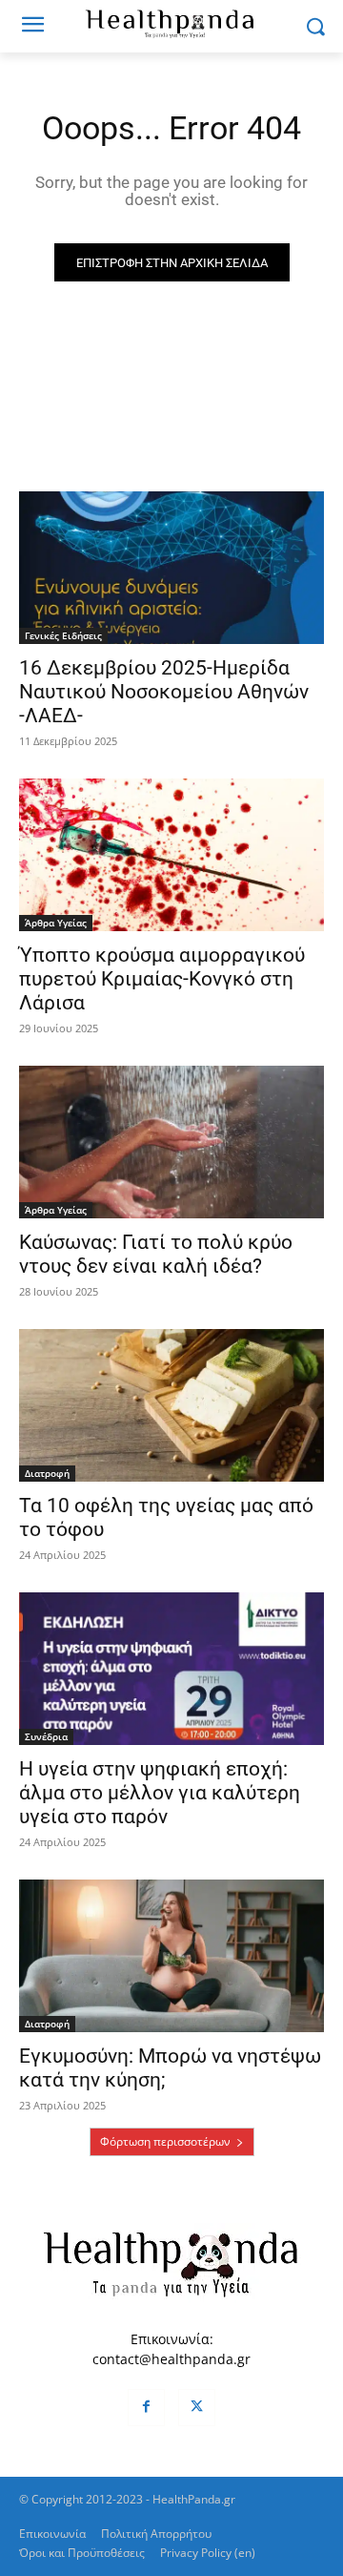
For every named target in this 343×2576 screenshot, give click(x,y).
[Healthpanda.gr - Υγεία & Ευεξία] (171, 23)
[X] (197, 2408)
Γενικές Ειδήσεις (63, 635)
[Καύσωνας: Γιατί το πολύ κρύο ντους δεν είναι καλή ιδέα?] (171, 1142)
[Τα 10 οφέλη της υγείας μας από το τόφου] (171, 1405)
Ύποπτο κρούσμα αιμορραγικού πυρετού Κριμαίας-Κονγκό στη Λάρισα (162, 979)
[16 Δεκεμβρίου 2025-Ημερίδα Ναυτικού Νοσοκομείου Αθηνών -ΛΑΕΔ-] (171, 568)
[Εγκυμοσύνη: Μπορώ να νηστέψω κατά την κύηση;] (171, 1956)
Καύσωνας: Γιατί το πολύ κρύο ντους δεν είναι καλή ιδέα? (156, 1254)
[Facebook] (146, 2408)
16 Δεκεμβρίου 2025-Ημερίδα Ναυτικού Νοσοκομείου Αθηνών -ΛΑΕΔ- (164, 692)
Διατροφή (47, 1473)
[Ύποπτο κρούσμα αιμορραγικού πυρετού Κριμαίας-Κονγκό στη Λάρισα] (171, 855)
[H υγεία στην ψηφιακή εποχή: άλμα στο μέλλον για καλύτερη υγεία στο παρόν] (171, 1669)
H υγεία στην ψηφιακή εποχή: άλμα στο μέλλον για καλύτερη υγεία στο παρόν (160, 1793)
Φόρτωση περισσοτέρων (165, 2141)
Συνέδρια (46, 1736)
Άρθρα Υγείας (56, 923)
